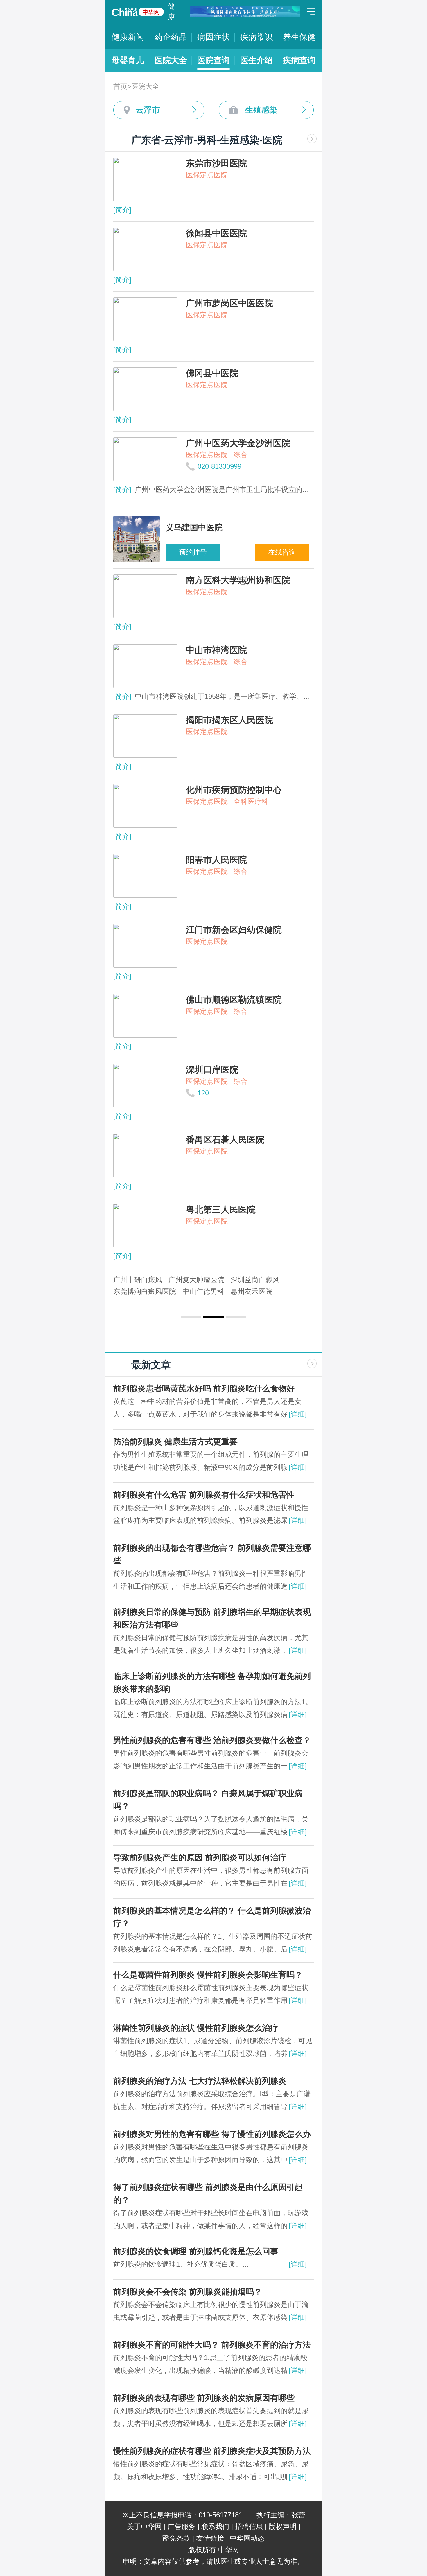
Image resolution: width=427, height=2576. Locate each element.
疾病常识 (256, 37)
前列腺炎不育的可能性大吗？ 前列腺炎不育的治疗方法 (212, 2345)
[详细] (298, 1414)
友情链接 (210, 2538)
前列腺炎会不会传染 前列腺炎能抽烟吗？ (188, 2292)
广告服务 (182, 2527)
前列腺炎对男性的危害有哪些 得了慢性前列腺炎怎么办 (212, 2134)
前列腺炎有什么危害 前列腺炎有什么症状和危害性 (204, 1495)
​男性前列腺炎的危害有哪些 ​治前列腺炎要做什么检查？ (212, 1740)
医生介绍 (256, 60)
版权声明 (283, 2527)
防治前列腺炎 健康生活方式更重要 (175, 1442)
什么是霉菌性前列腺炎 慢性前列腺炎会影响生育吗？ (208, 1975)
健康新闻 (128, 37)
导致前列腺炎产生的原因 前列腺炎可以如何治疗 (200, 1858)
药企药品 (171, 37)
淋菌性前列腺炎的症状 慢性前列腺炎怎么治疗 (196, 2028)
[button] (191, 1317)
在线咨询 (282, 552)
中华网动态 (247, 2538)
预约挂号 (193, 552)
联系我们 (215, 2527)
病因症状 (214, 37)
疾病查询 (299, 60)
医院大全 (171, 60)
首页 (120, 86)
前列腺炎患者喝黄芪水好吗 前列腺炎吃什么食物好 (204, 1389)
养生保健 (299, 37)
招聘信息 (249, 2527)
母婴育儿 (128, 60)
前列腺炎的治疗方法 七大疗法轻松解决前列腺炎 (200, 2081)
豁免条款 (176, 2538)
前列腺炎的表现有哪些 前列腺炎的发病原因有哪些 (204, 2398)
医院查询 (214, 60)
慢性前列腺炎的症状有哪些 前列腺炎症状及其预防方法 (212, 2451)
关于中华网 (144, 2527)
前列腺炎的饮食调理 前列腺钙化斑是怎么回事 (196, 2251)
